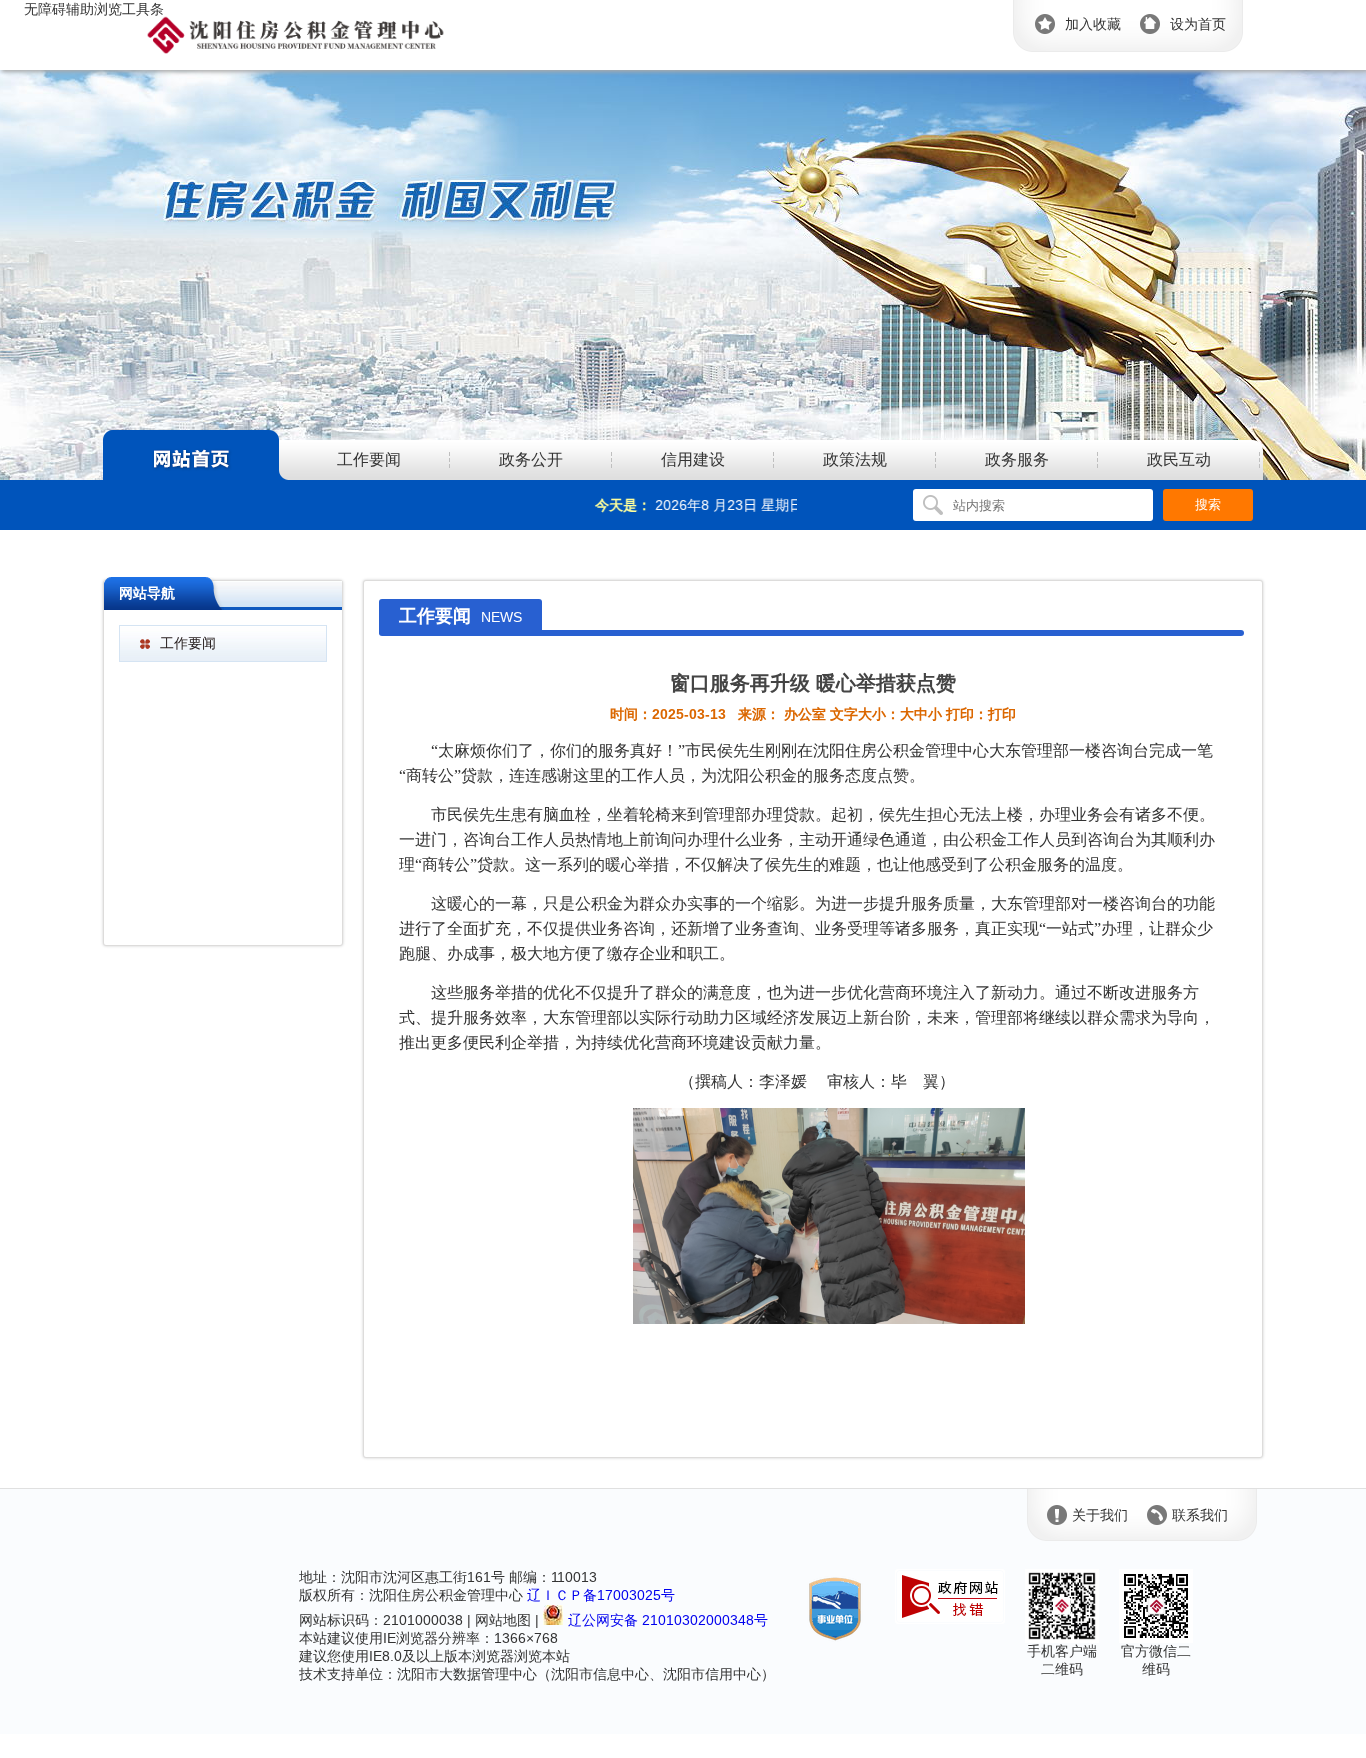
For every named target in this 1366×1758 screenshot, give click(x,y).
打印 (1002, 714)
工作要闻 (188, 643)
